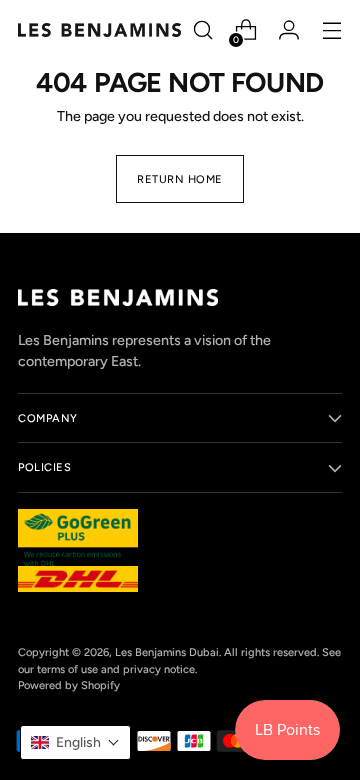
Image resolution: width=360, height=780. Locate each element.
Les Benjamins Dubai (167, 652)
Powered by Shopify (69, 685)
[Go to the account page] (288, 30)
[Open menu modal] (331, 30)
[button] (75, 742)
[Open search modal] (202, 30)
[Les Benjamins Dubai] (99, 29)
